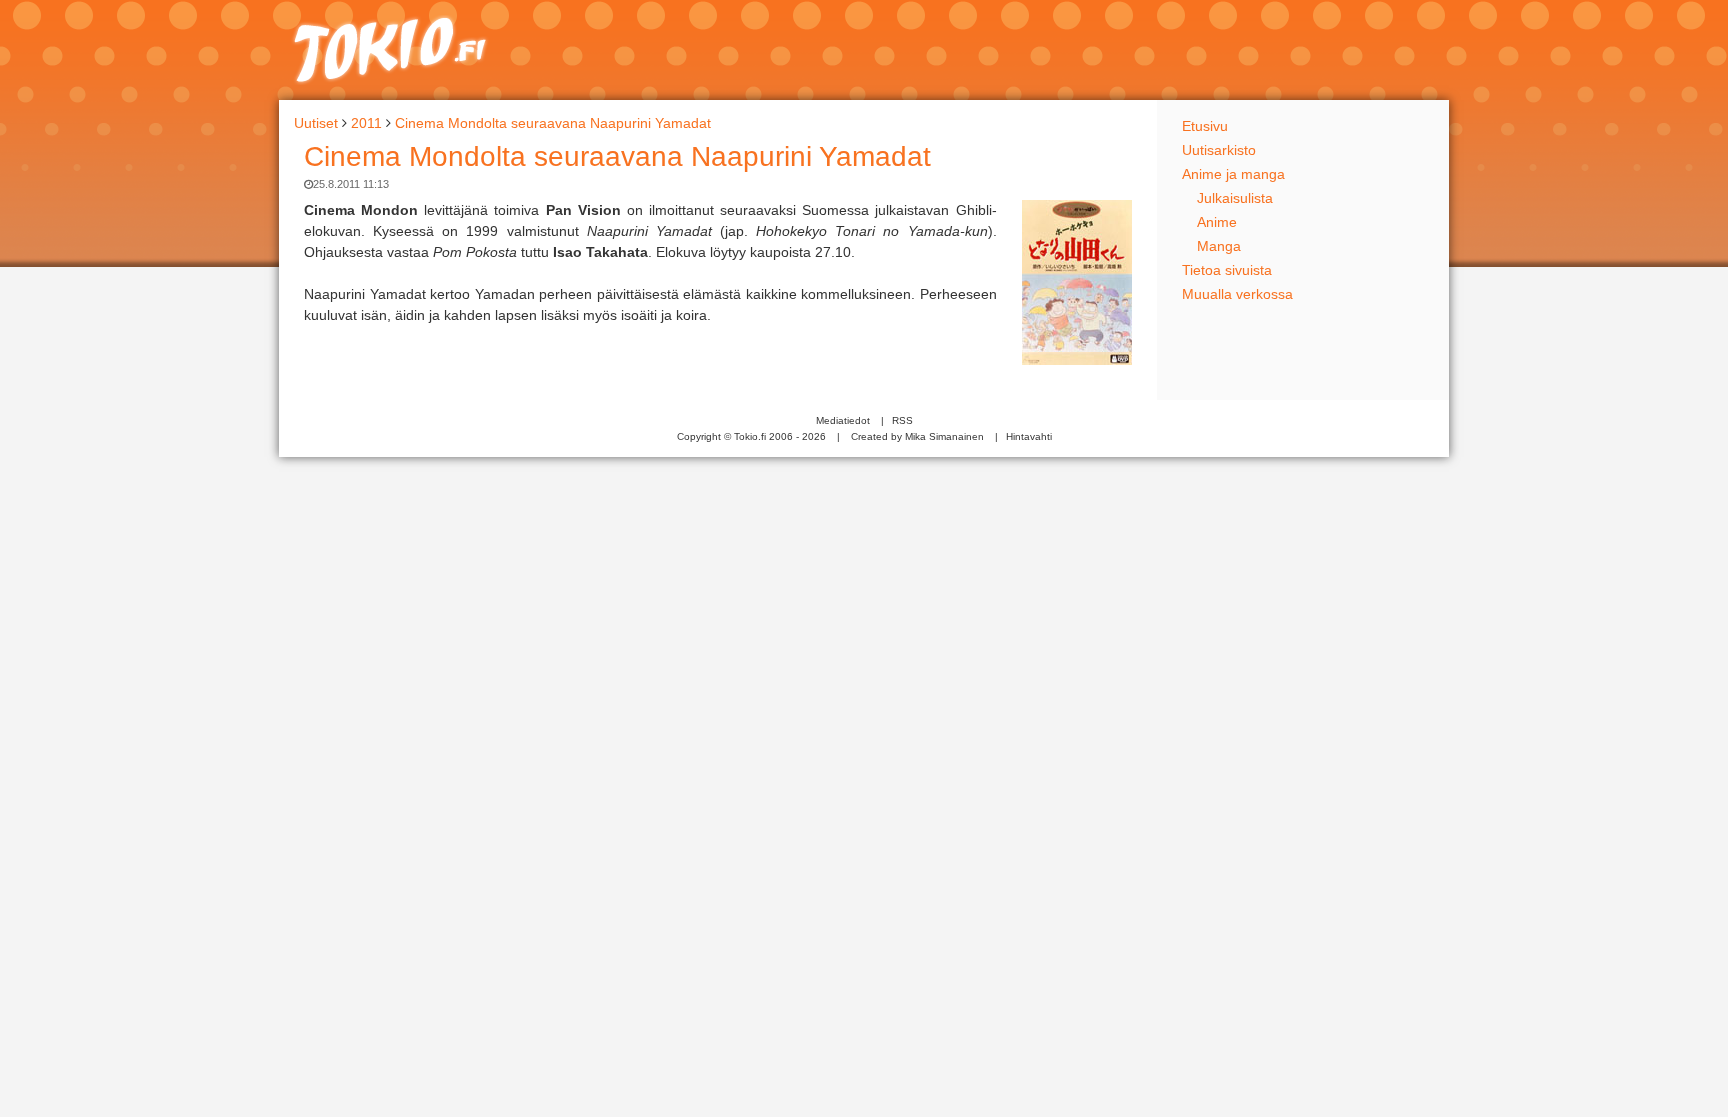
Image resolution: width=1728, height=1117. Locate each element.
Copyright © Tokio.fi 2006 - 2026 (751, 436)
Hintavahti (1029, 436)
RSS (902, 420)
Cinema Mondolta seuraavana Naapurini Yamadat (617, 156)
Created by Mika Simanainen (917, 436)
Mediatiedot (843, 420)
